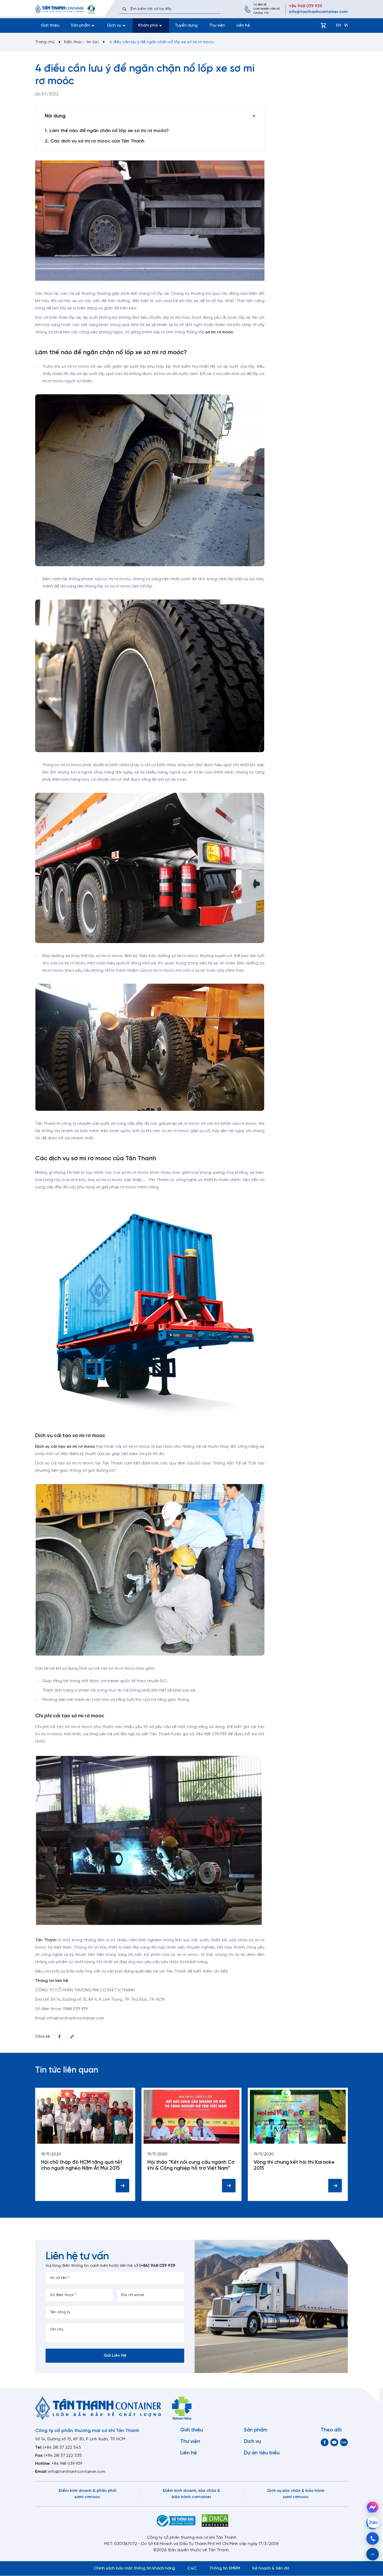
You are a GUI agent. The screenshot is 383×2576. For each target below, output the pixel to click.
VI (346, 25)
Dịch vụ (252, 2442)
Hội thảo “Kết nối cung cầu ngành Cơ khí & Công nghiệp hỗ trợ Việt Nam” (191, 2165)
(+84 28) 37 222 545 (62, 2447)
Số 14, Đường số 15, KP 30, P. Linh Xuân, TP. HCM (80, 2439)
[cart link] (323, 26)
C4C (192, 2568)
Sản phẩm (256, 2430)
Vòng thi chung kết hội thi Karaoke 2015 (294, 2165)
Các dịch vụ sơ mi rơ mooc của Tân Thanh (97, 141)
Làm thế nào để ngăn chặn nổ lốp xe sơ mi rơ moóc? (109, 131)
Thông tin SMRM (225, 2568)
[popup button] (373, 2554)
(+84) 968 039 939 (157, 2266)
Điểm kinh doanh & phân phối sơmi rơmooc (87, 2494)
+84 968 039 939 (306, 6)
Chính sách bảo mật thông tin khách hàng (134, 2568)
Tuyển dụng (186, 25)
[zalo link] (344, 2442)
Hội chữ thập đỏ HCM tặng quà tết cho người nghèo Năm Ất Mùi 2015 (82, 2165)
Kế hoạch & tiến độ (271, 2568)
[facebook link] (59, 2037)
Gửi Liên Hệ (115, 2356)
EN (338, 25)
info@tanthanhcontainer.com (318, 12)
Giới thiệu (50, 25)
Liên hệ (243, 25)
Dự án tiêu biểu (262, 2453)
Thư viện (217, 25)
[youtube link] (334, 2442)
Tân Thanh (46, 1940)
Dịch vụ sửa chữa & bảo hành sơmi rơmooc (296, 2494)
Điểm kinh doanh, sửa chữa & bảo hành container (191, 2494)
